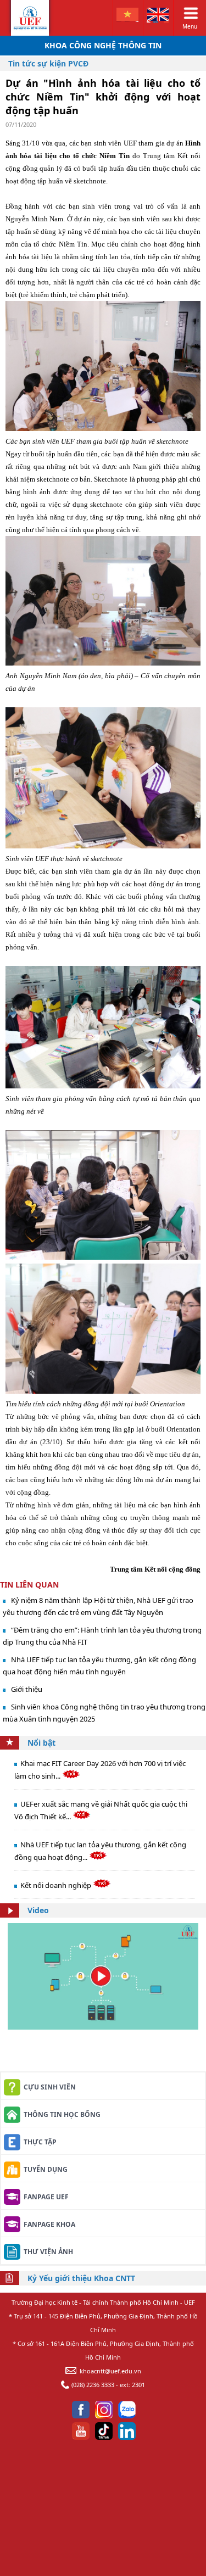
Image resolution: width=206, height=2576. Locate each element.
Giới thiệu (27, 1689)
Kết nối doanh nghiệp (57, 1885)
